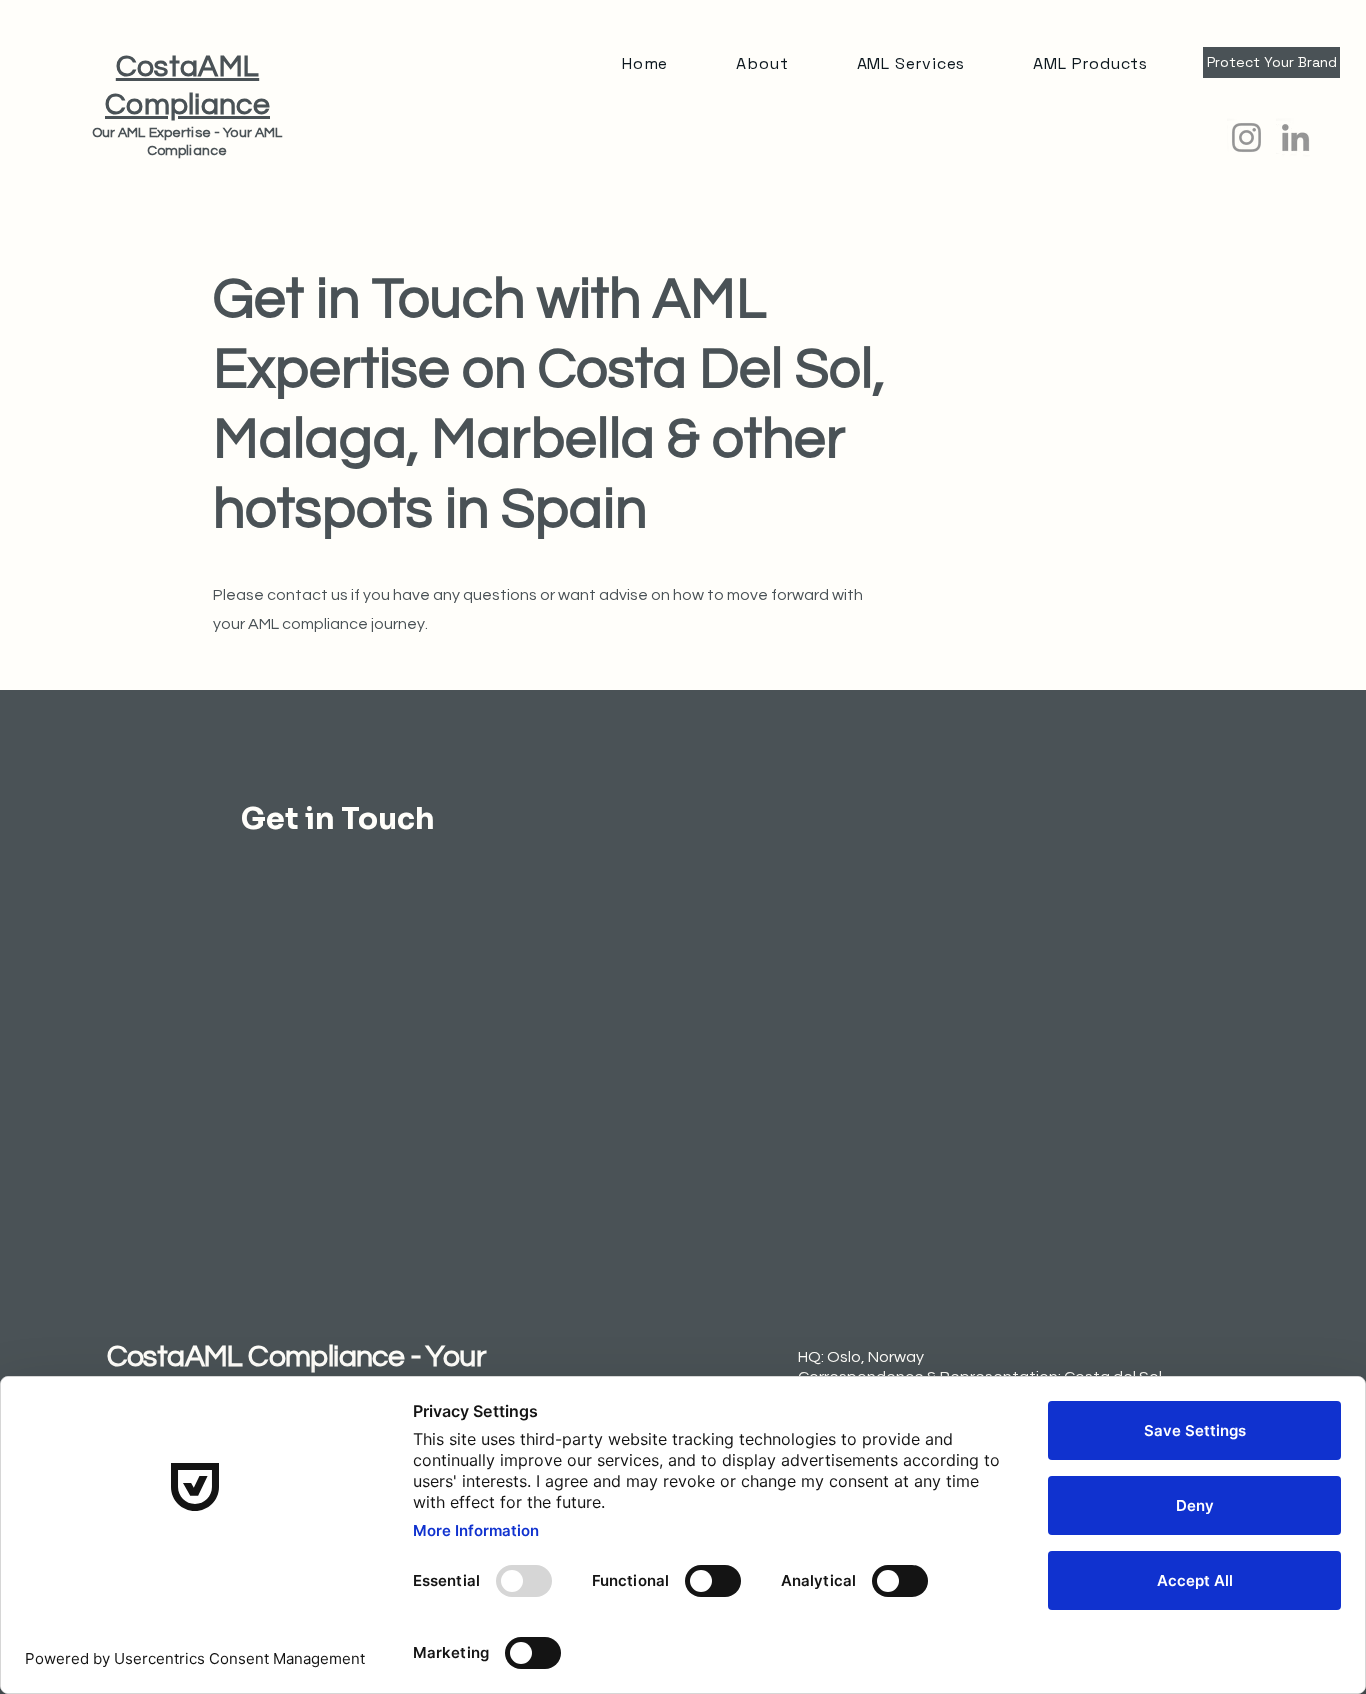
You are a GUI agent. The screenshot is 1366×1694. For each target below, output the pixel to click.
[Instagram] (1246, 137)
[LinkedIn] (1295, 137)
